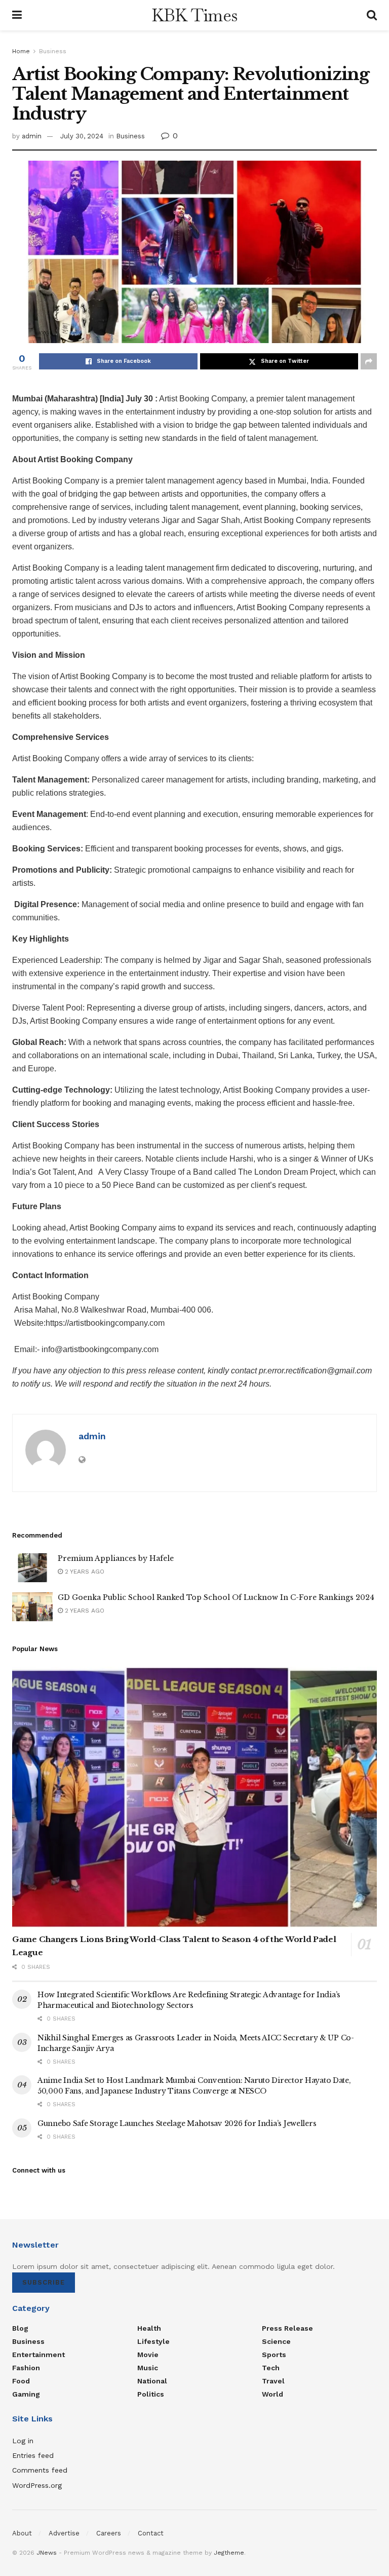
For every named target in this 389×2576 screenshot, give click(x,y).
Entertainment (38, 2355)
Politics (151, 2394)
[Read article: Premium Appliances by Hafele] (32, 1568)
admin (32, 136)
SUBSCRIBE (44, 2282)
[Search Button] (372, 15)
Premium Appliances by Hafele (116, 1558)
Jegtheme (229, 2553)
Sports (274, 2355)
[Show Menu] (17, 15)
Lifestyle (153, 2341)
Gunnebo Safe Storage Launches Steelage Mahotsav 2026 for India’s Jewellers (177, 2123)
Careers (109, 2533)
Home (21, 51)
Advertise (64, 2533)
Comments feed (40, 2470)
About (22, 2533)
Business (53, 51)
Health (149, 2328)
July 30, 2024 (82, 136)
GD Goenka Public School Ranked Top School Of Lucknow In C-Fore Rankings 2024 (216, 1597)
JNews (47, 2553)
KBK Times (194, 15)
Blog (20, 2328)
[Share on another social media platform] (369, 361)
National (152, 2381)
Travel (273, 2381)
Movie (148, 2355)
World (273, 2394)
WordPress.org (37, 2485)
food (21, 2381)
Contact (151, 2533)
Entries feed (33, 2455)
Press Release (287, 2328)
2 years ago (84, 1572)
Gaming (26, 2394)
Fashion (26, 2368)
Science (276, 2341)
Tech (271, 2368)
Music (148, 2368)
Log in (23, 2441)
